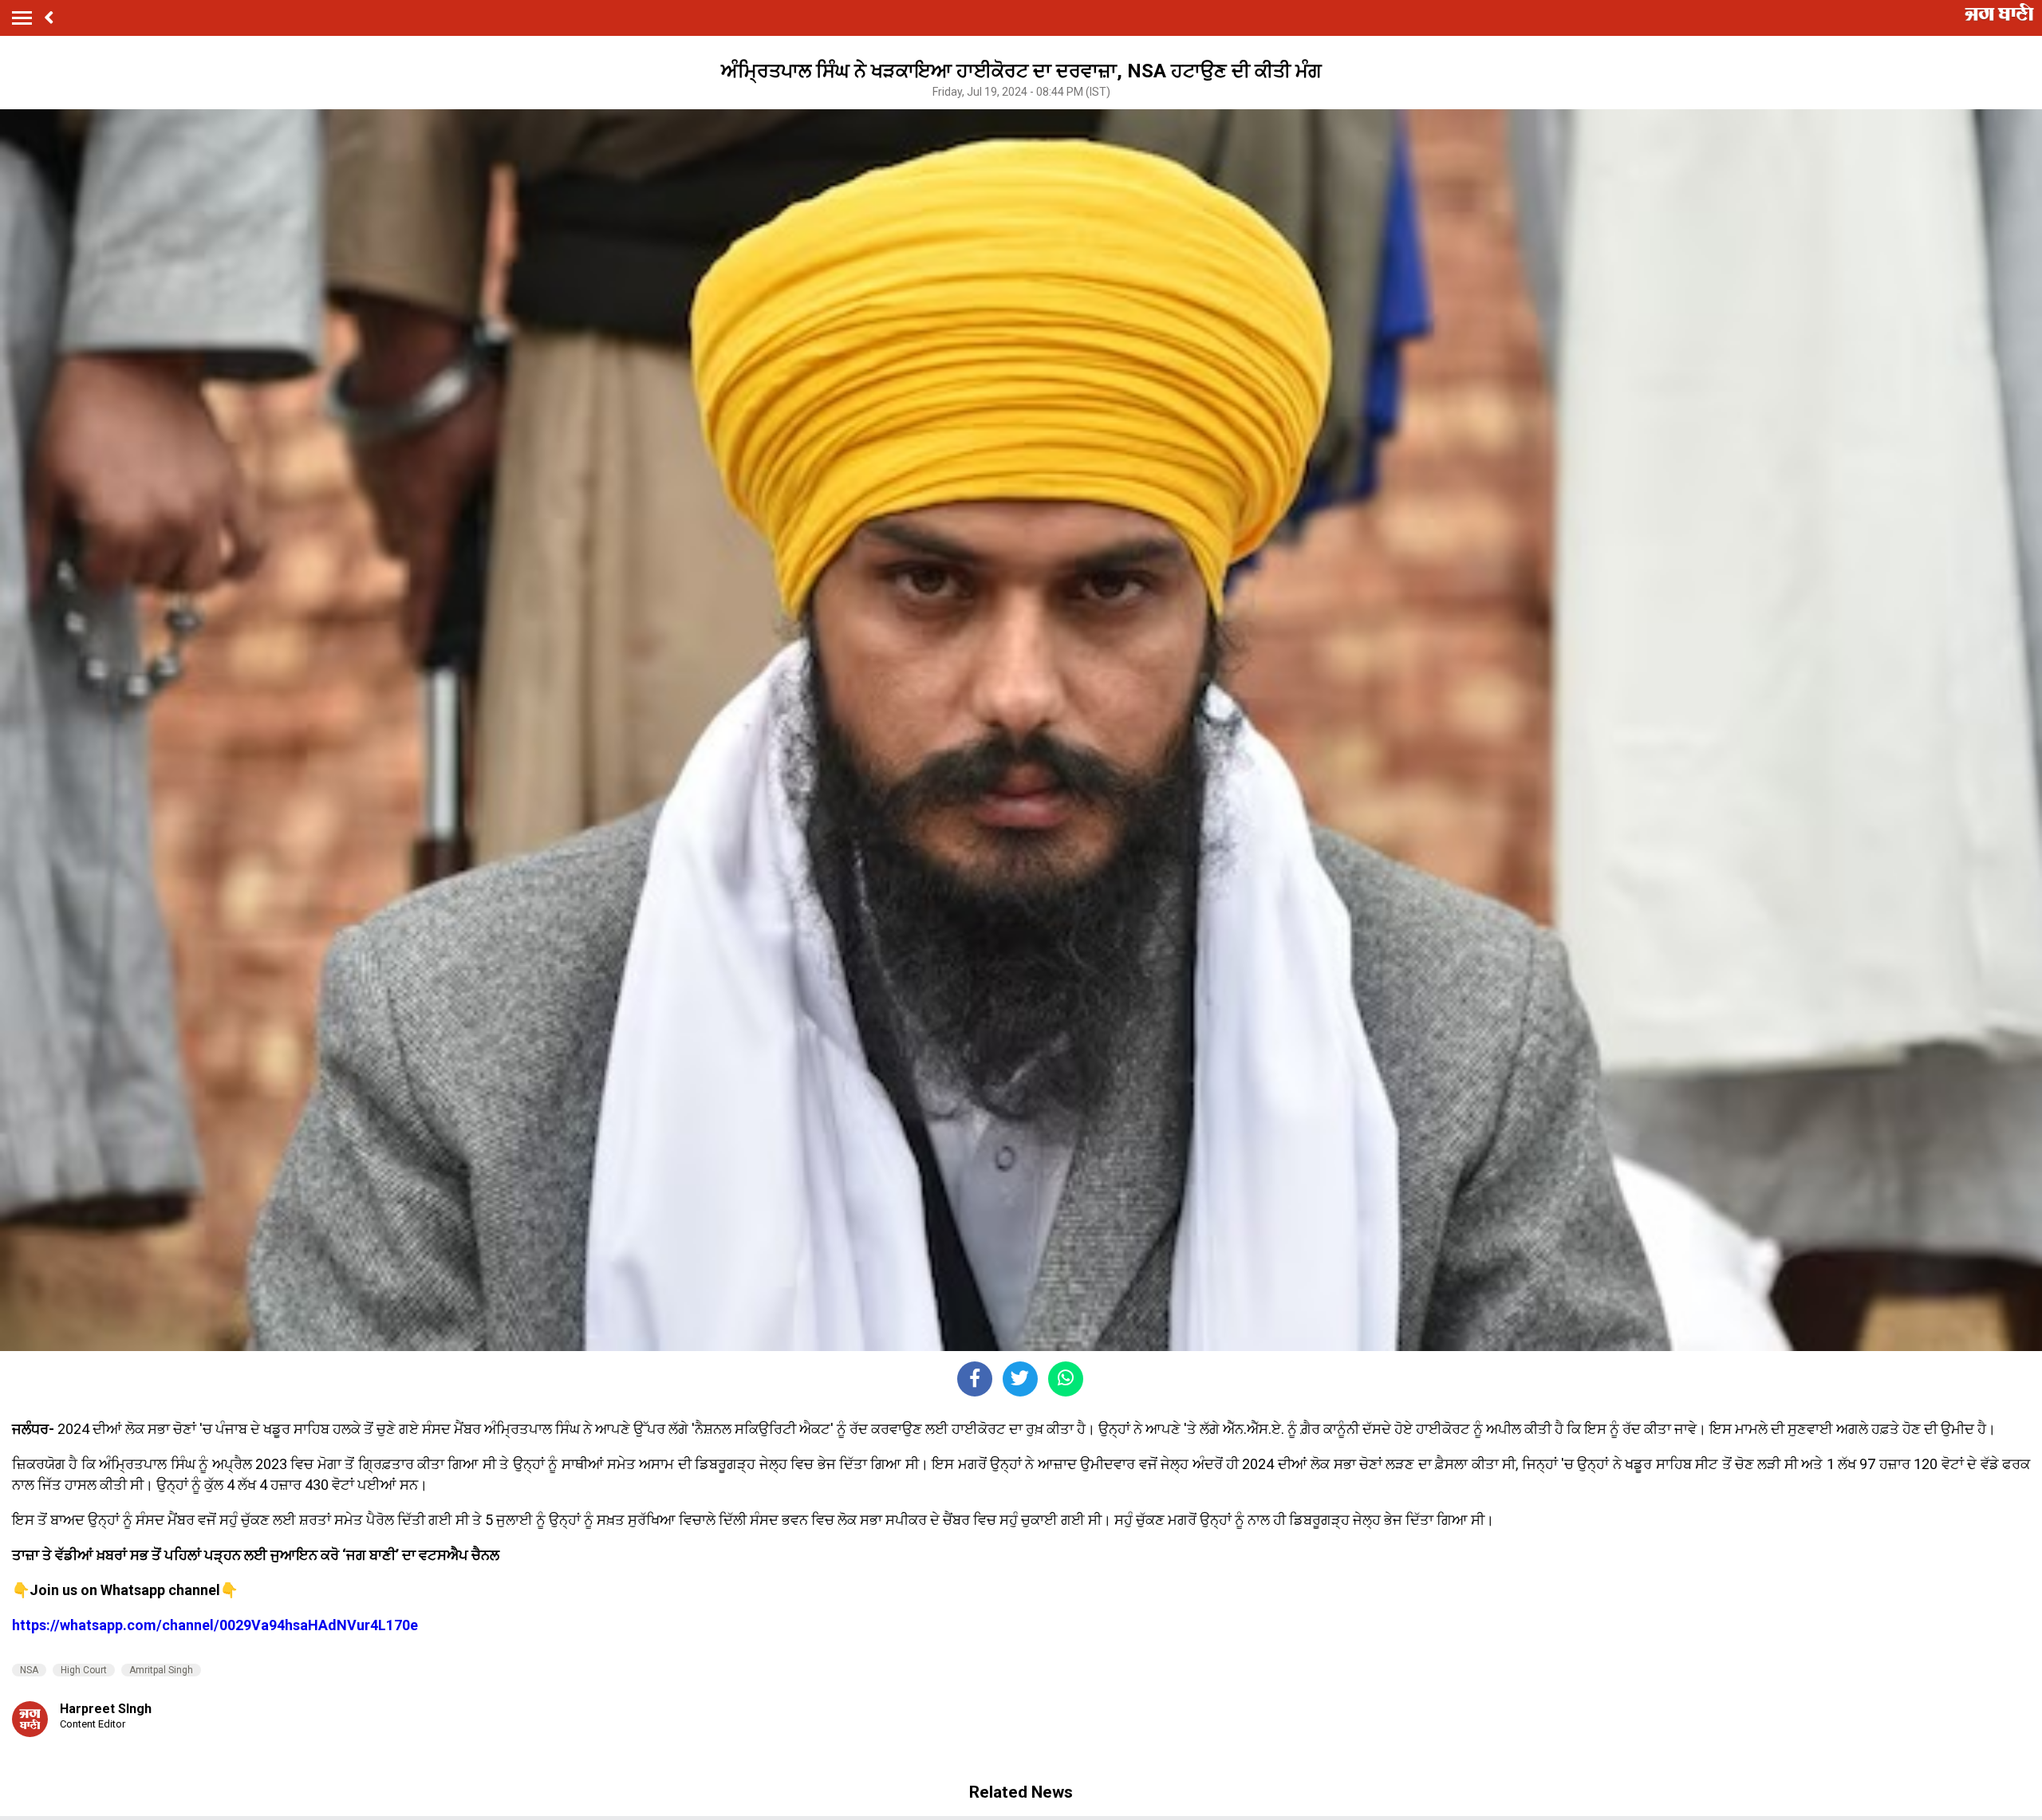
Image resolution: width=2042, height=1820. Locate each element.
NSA (29, 1670)
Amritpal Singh (161, 1670)
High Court (84, 1670)
